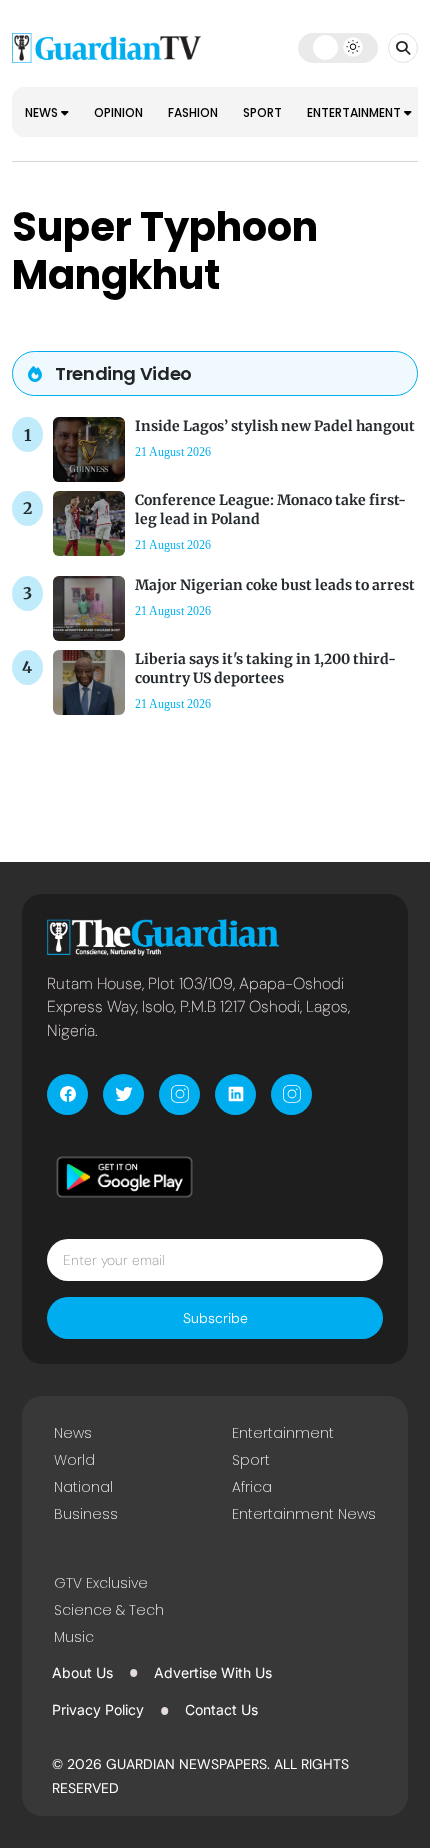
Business (86, 1514)
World (74, 1460)
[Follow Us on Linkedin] (235, 1094)
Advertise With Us (213, 1672)
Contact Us (221, 1709)
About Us (82, 1672)
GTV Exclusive (101, 1583)
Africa (252, 1487)
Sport (262, 112)
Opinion (118, 112)
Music (74, 1637)
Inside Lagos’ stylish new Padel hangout (275, 426)
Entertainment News (304, 1514)
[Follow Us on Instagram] (179, 1094)
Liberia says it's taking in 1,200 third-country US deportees (265, 668)
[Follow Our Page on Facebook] (67, 1094)
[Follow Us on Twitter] (123, 1094)
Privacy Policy (98, 1709)
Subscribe (215, 1318)
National (83, 1487)
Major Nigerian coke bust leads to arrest (275, 585)
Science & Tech (109, 1610)
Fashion (193, 112)
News (43, 112)
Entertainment (355, 112)
